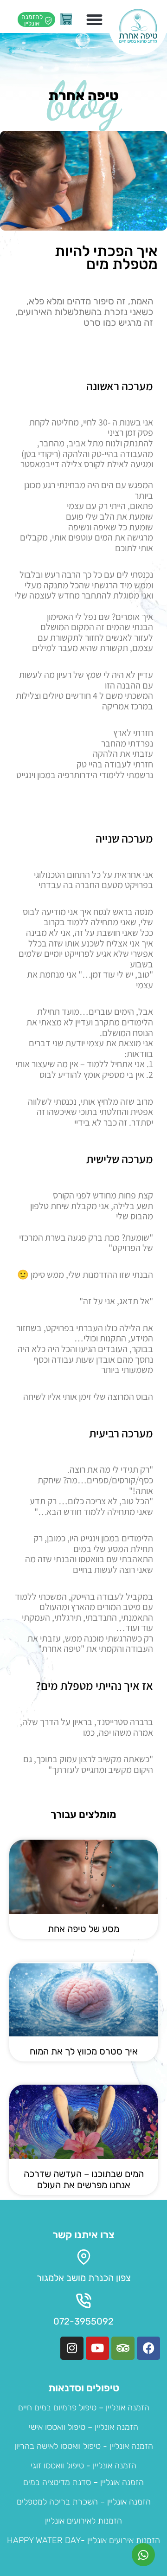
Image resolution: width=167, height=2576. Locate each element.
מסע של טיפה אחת (83, 1929)
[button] (95, 20)
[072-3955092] (84, 2301)
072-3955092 (83, 2321)
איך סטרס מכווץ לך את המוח (84, 2051)
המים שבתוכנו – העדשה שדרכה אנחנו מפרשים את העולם (84, 2179)
